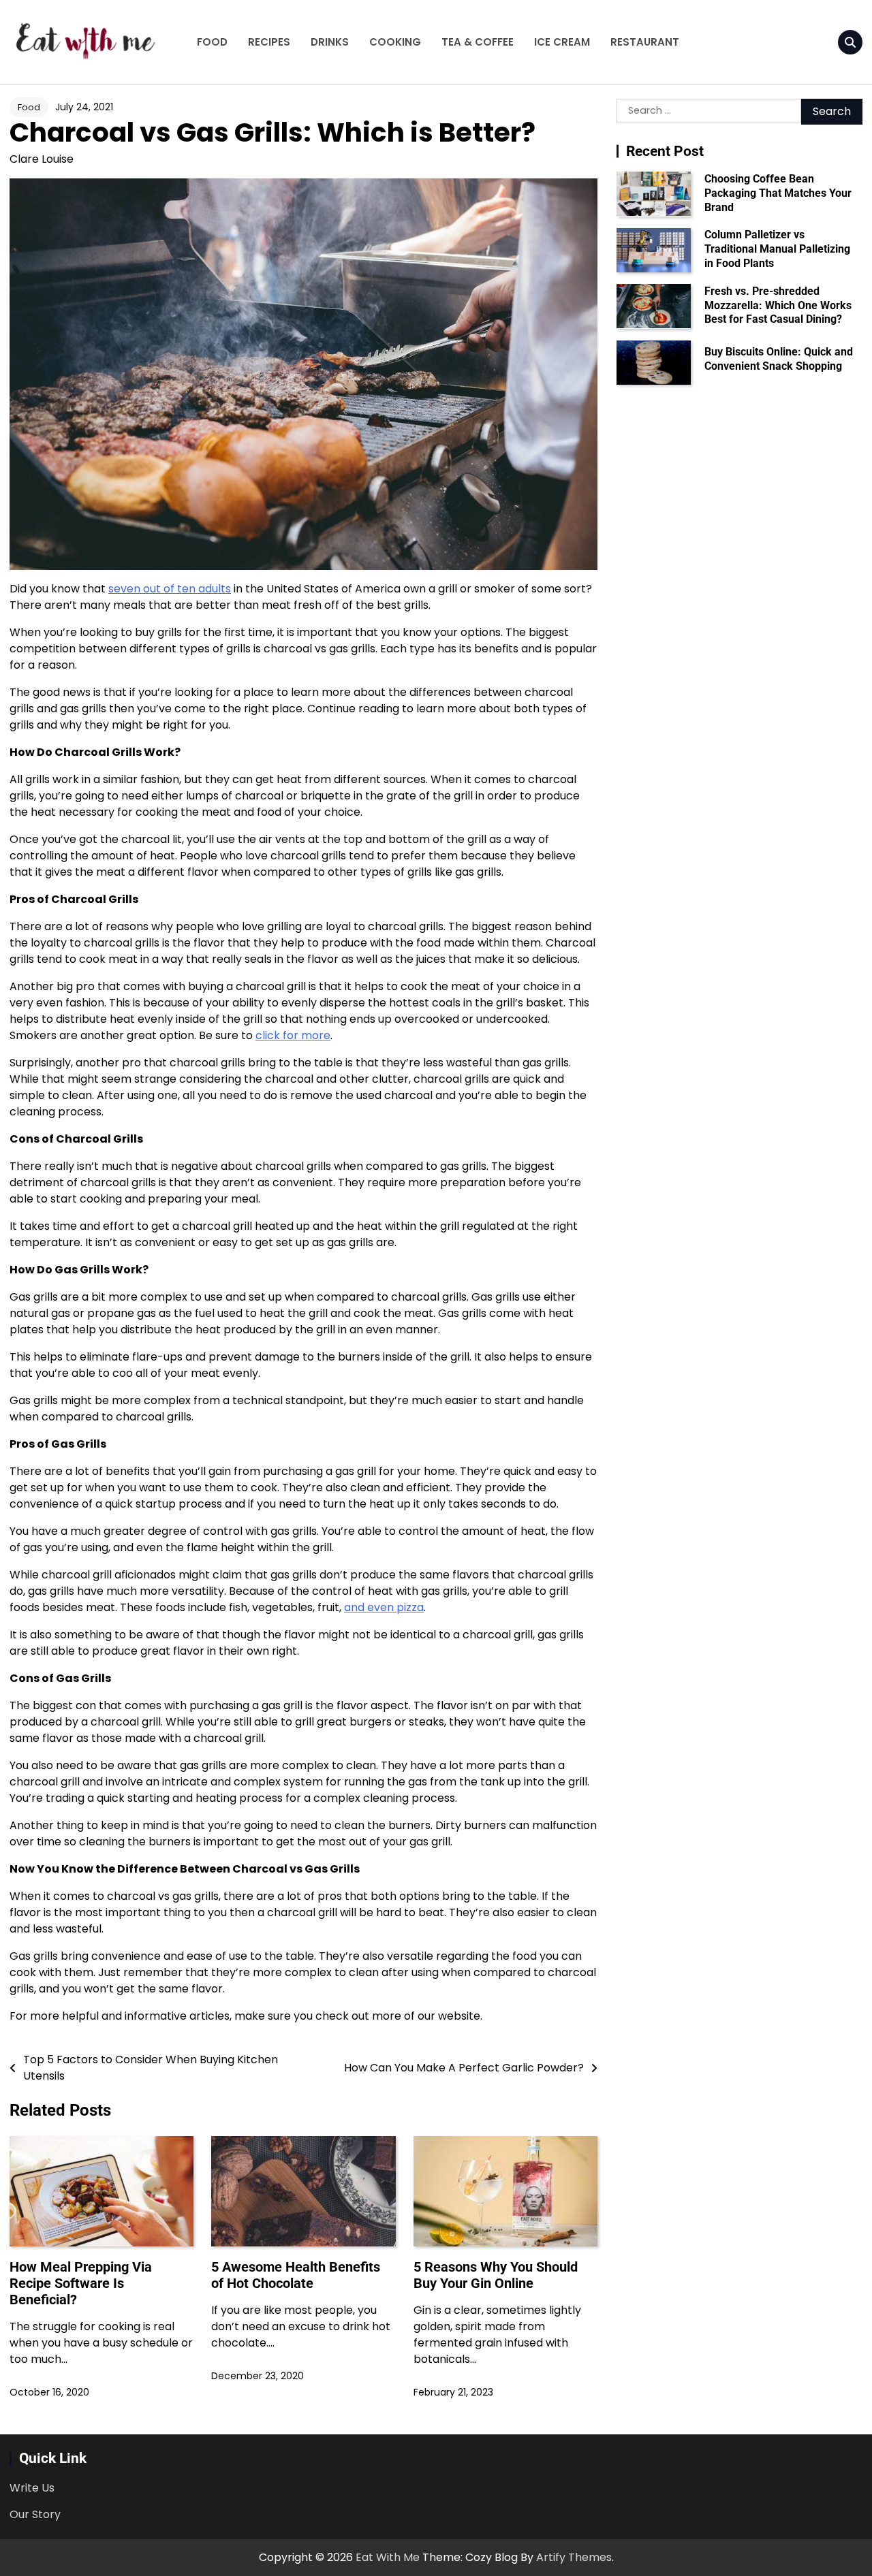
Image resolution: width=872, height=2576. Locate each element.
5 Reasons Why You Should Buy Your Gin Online (496, 2275)
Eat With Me (388, 2557)
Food (212, 42)
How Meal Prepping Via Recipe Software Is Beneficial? (81, 2283)
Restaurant (645, 42)
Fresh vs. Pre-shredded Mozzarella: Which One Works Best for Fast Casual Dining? (778, 305)
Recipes (269, 42)
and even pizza (384, 1607)
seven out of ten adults (170, 589)
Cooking (395, 42)
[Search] (850, 42)
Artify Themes (574, 2557)
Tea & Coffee (478, 42)
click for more (293, 1035)
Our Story (35, 2514)
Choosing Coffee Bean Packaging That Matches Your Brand (778, 192)
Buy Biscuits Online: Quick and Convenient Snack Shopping (779, 358)
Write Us (32, 2488)
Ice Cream (562, 42)
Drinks (330, 42)
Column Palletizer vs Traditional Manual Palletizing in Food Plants (777, 249)
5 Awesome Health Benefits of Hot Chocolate (296, 2275)
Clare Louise (42, 159)
